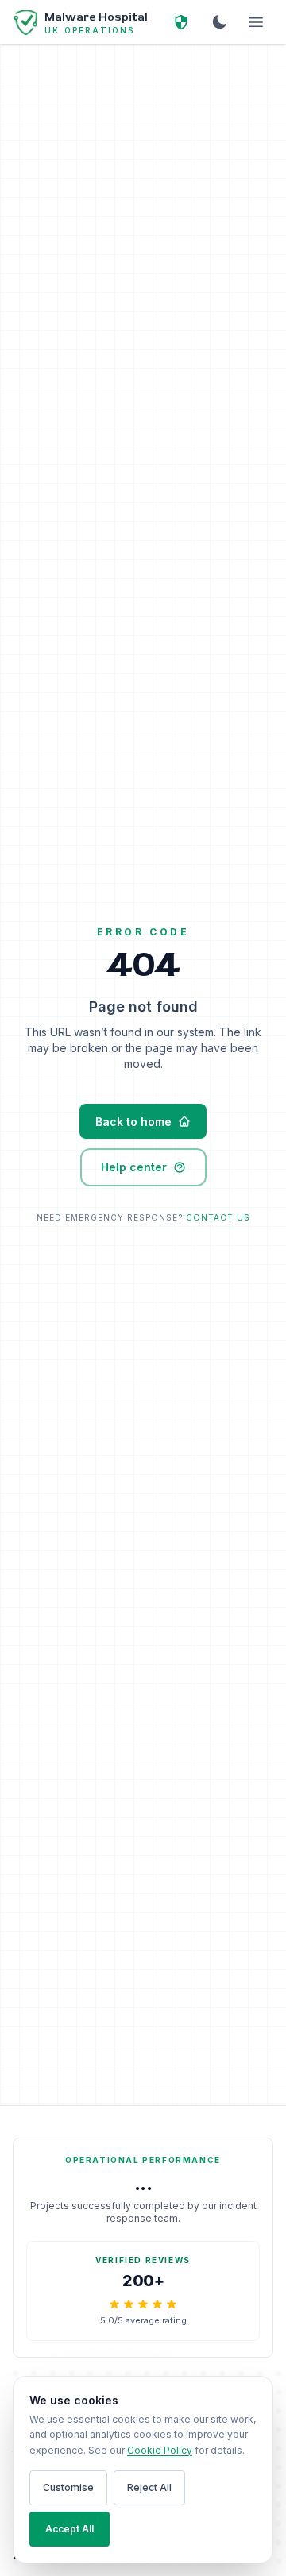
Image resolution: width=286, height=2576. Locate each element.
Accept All (70, 2529)
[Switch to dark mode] (219, 22)
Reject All (149, 2487)
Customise (68, 2487)
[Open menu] (256, 22)
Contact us (218, 1217)
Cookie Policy (160, 2450)
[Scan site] (181, 22)
